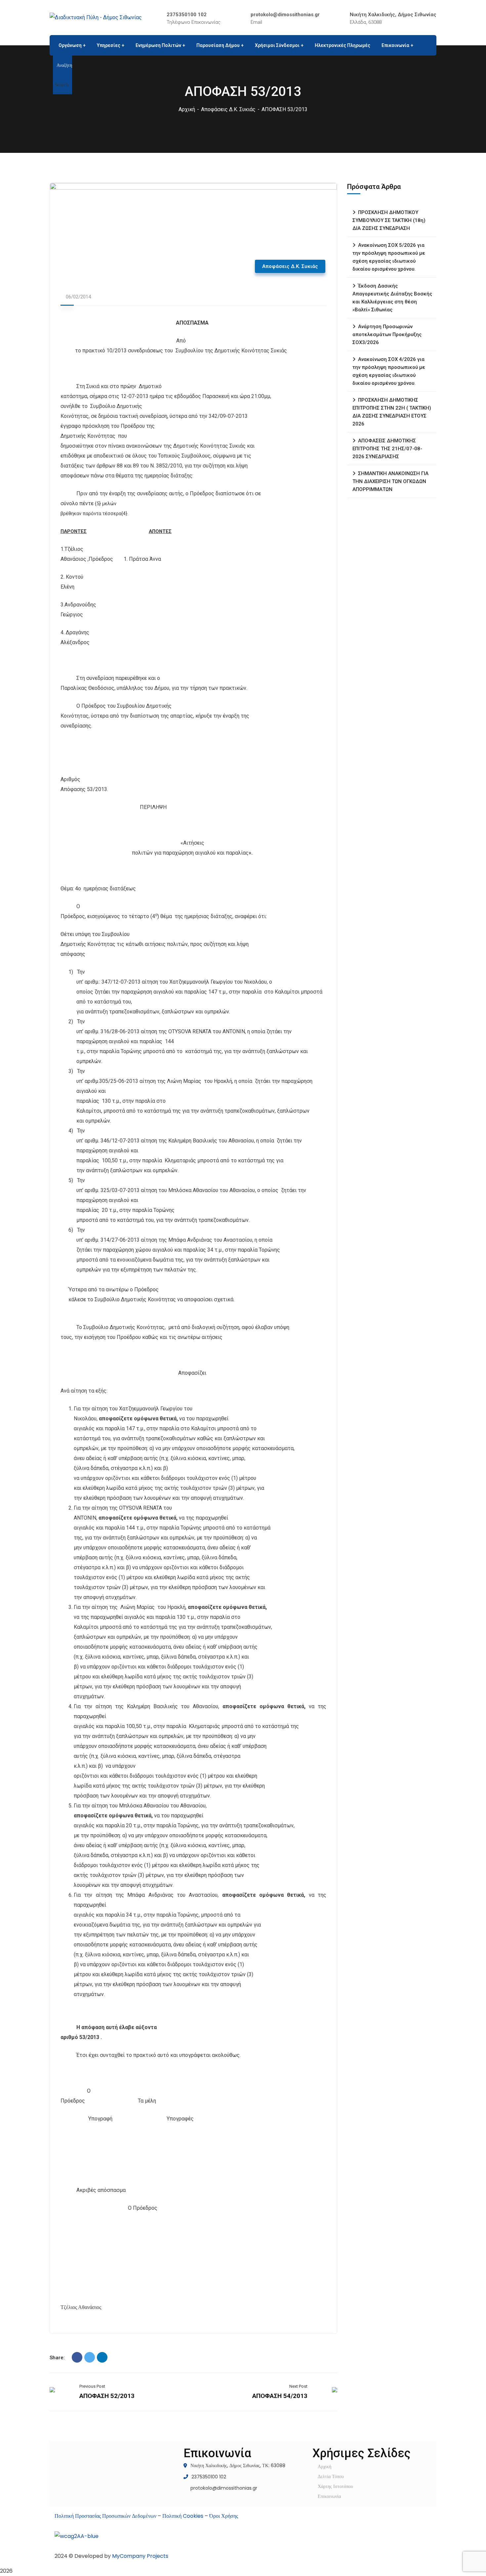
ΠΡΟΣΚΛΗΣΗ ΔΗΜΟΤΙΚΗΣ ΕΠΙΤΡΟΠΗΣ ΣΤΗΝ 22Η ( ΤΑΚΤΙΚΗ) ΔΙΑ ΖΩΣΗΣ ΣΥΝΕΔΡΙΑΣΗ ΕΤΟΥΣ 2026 (392, 412)
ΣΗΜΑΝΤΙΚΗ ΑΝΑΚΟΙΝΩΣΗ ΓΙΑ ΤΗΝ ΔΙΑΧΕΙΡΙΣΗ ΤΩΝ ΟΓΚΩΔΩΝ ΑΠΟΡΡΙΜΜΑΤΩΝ (390, 481)
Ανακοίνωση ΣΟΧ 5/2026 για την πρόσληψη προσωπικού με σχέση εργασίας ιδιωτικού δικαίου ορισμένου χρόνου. (389, 257)
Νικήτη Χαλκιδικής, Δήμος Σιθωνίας (393, 15)
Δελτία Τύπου (331, 2476)
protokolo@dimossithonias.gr (285, 15)
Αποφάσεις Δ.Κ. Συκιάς (228, 109)
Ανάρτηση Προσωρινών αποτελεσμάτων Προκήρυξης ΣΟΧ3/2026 (387, 334)
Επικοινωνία (329, 2496)
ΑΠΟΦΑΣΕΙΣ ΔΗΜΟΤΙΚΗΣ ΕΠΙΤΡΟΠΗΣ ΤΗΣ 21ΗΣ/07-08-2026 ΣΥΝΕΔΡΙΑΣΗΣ (387, 449)
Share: (57, 2358)
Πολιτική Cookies (183, 2516)
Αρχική (187, 109)
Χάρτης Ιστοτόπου (335, 2486)
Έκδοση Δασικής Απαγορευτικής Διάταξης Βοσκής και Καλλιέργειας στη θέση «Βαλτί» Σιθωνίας (392, 298)
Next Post (298, 2386)
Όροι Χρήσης (224, 2516)
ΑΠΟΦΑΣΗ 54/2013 (280, 2396)
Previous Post (92, 2386)
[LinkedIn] (102, 2357)
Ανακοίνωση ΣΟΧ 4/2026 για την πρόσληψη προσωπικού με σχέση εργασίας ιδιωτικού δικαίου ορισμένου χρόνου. (389, 371)
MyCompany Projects (140, 2556)
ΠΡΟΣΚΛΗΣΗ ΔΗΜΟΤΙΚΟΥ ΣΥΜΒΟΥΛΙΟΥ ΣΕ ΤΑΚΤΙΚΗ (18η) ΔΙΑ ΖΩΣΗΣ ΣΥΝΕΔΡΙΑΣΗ (389, 220)
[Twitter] (90, 2357)
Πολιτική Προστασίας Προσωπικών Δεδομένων (105, 2516)
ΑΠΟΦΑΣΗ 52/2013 (107, 2396)
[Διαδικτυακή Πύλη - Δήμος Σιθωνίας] (96, 17)
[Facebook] (77, 2357)
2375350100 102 (187, 15)
